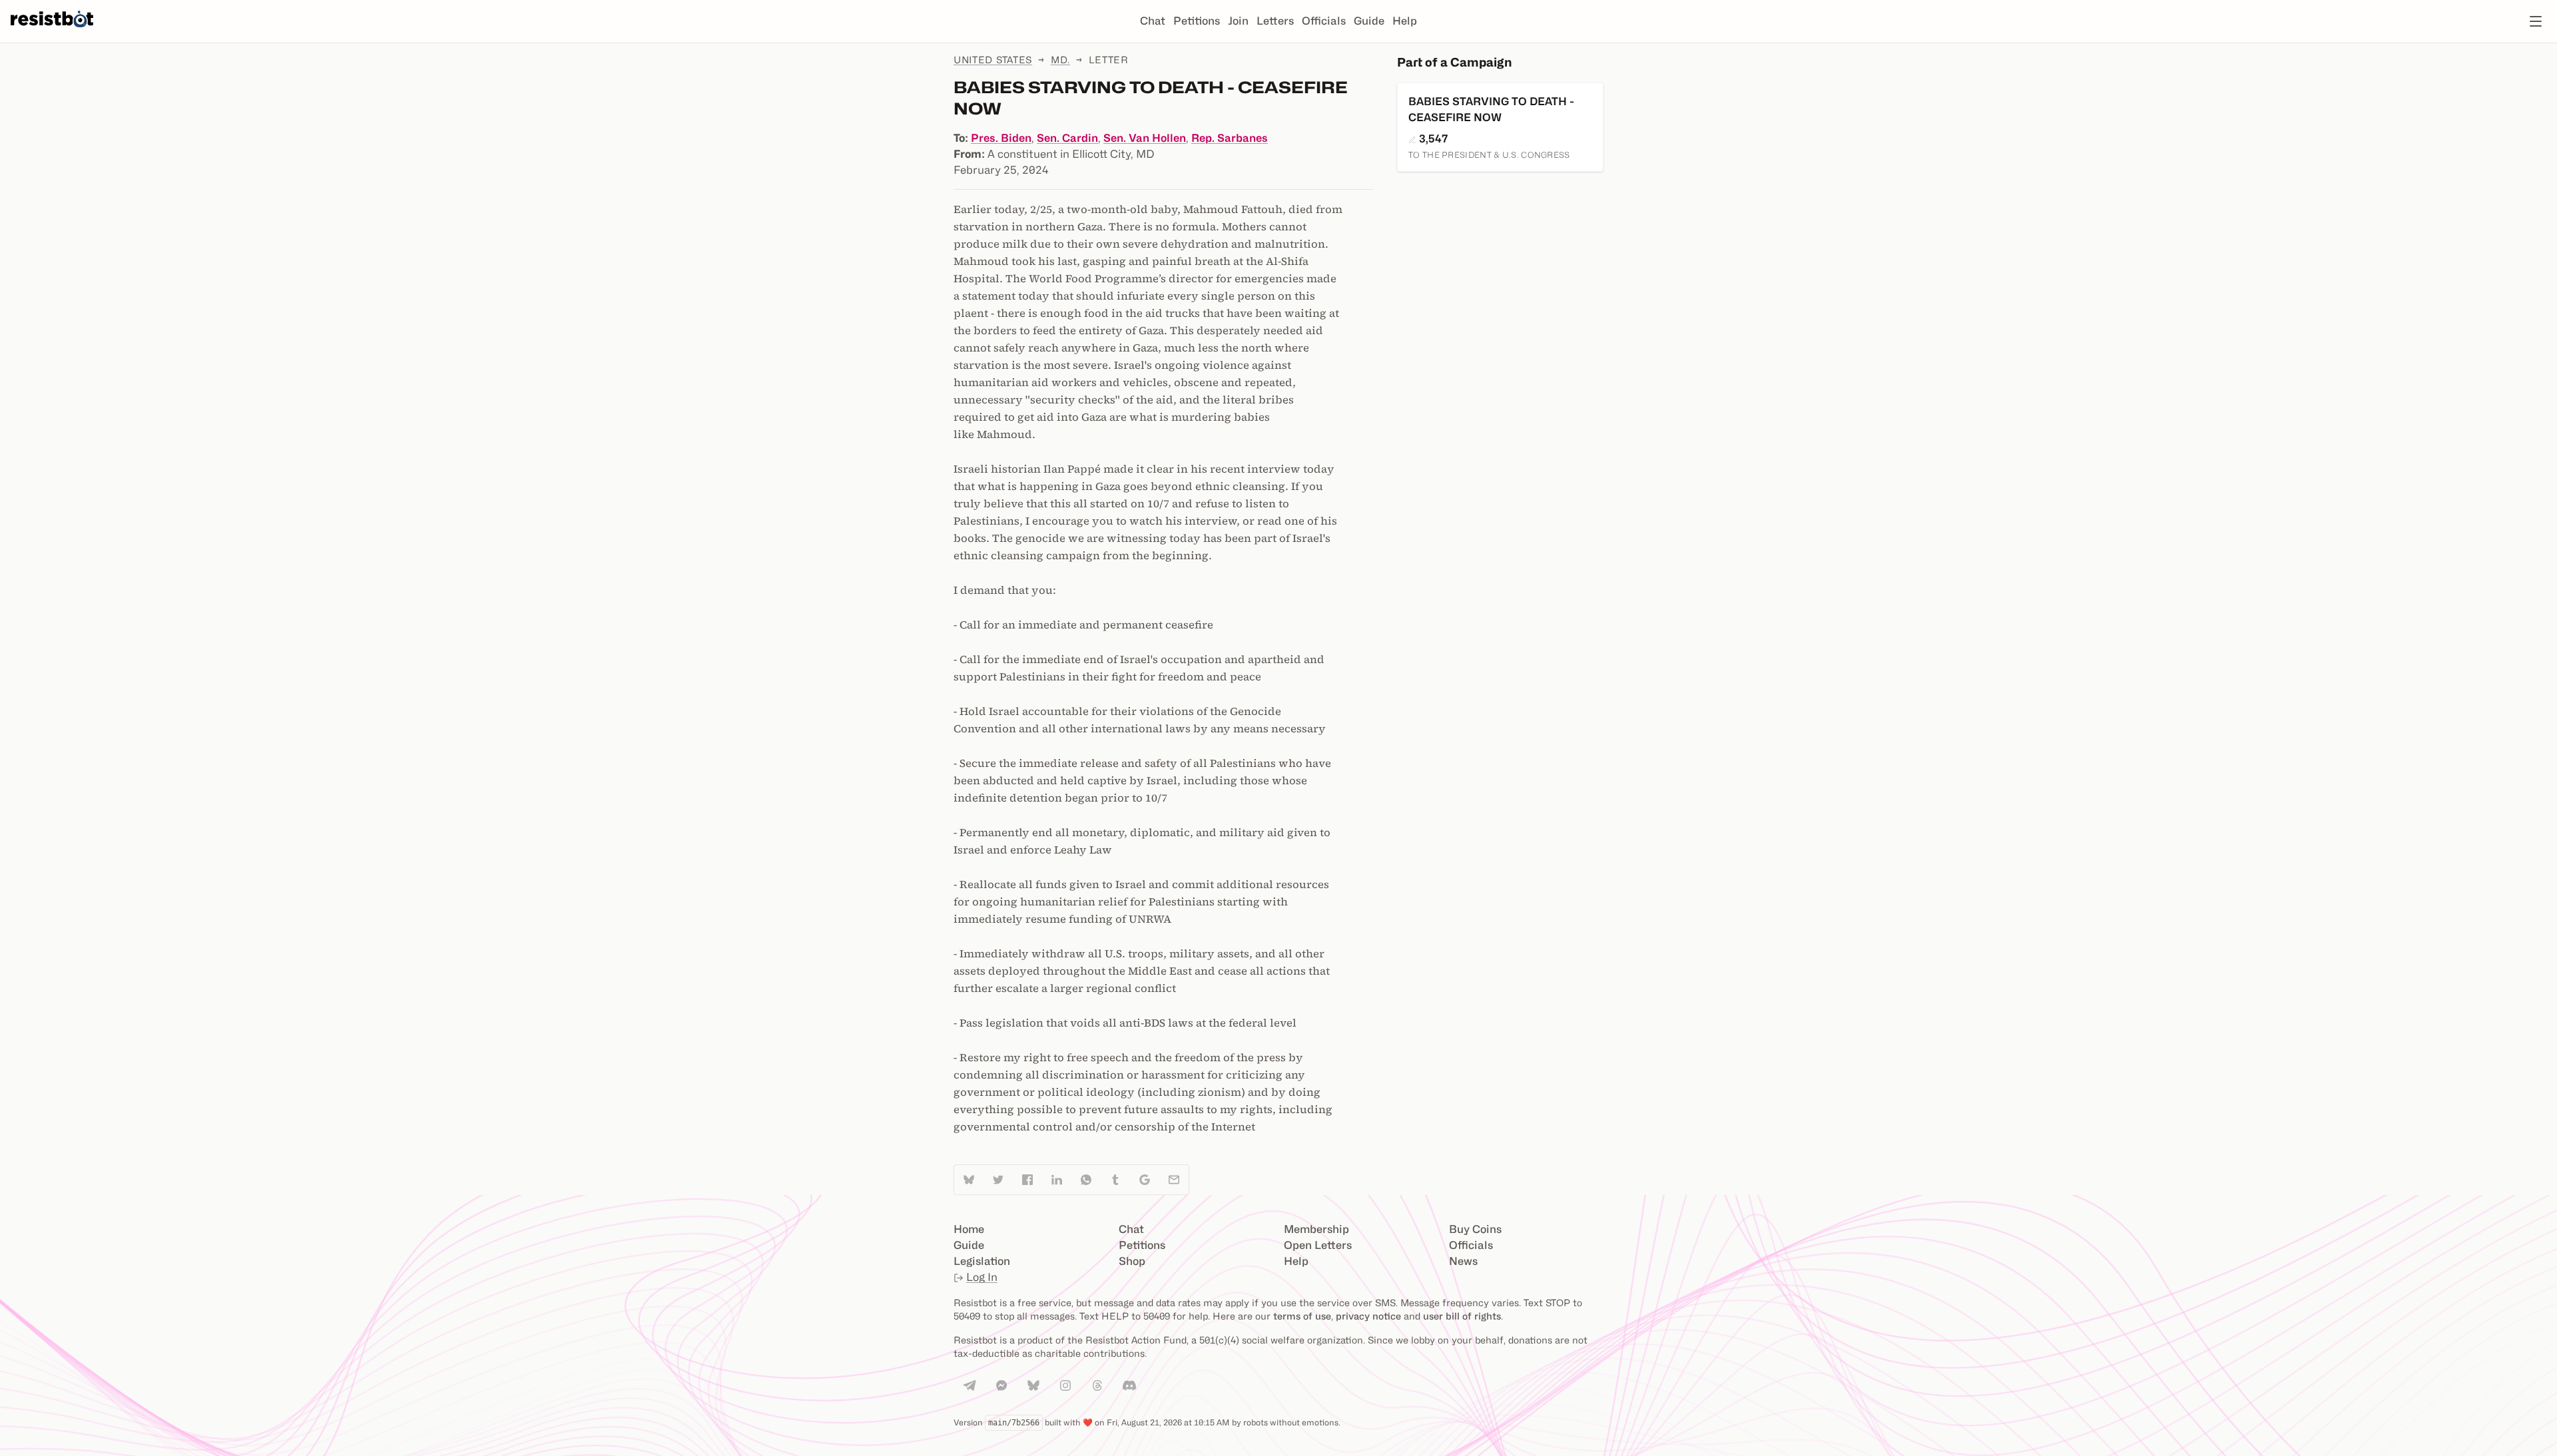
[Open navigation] (2536, 21)
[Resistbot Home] (52, 32)
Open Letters (1318, 1245)
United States (993, 60)
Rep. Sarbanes (1230, 138)
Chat (1153, 21)
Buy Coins (1475, 1229)
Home (969, 1229)
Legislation (982, 1261)
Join (1238, 21)
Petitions (1197, 21)
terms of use (1302, 1316)
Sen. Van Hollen (1145, 138)
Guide (1369, 21)
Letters (1275, 21)
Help (1405, 21)
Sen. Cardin (1067, 138)
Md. (1060, 60)
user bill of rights (1462, 1316)
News (1463, 1261)
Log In (982, 1277)
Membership (1316, 1229)
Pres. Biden (1001, 138)
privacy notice (1368, 1316)
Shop (1132, 1261)
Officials (1324, 21)
